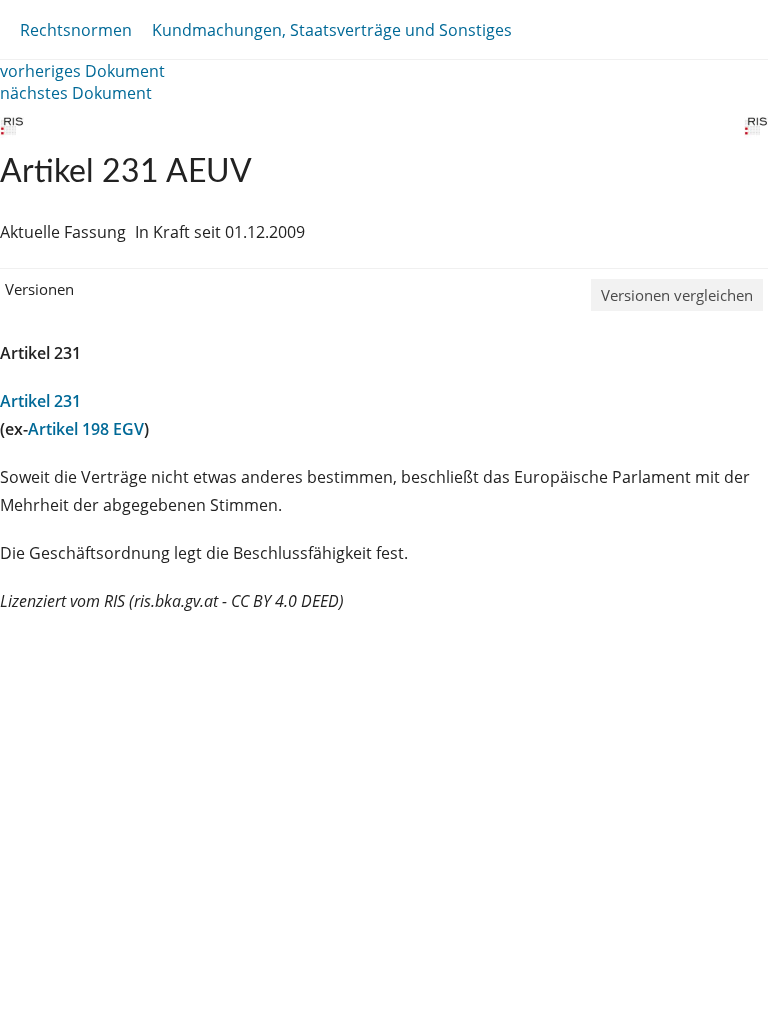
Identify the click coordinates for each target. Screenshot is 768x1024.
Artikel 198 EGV (86, 429)
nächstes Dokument (76, 93)
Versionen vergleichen (677, 295)
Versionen (39, 289)
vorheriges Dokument (82, 71)
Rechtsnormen (76, 30)
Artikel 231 (40, 401)
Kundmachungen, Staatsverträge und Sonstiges (332, 30)
